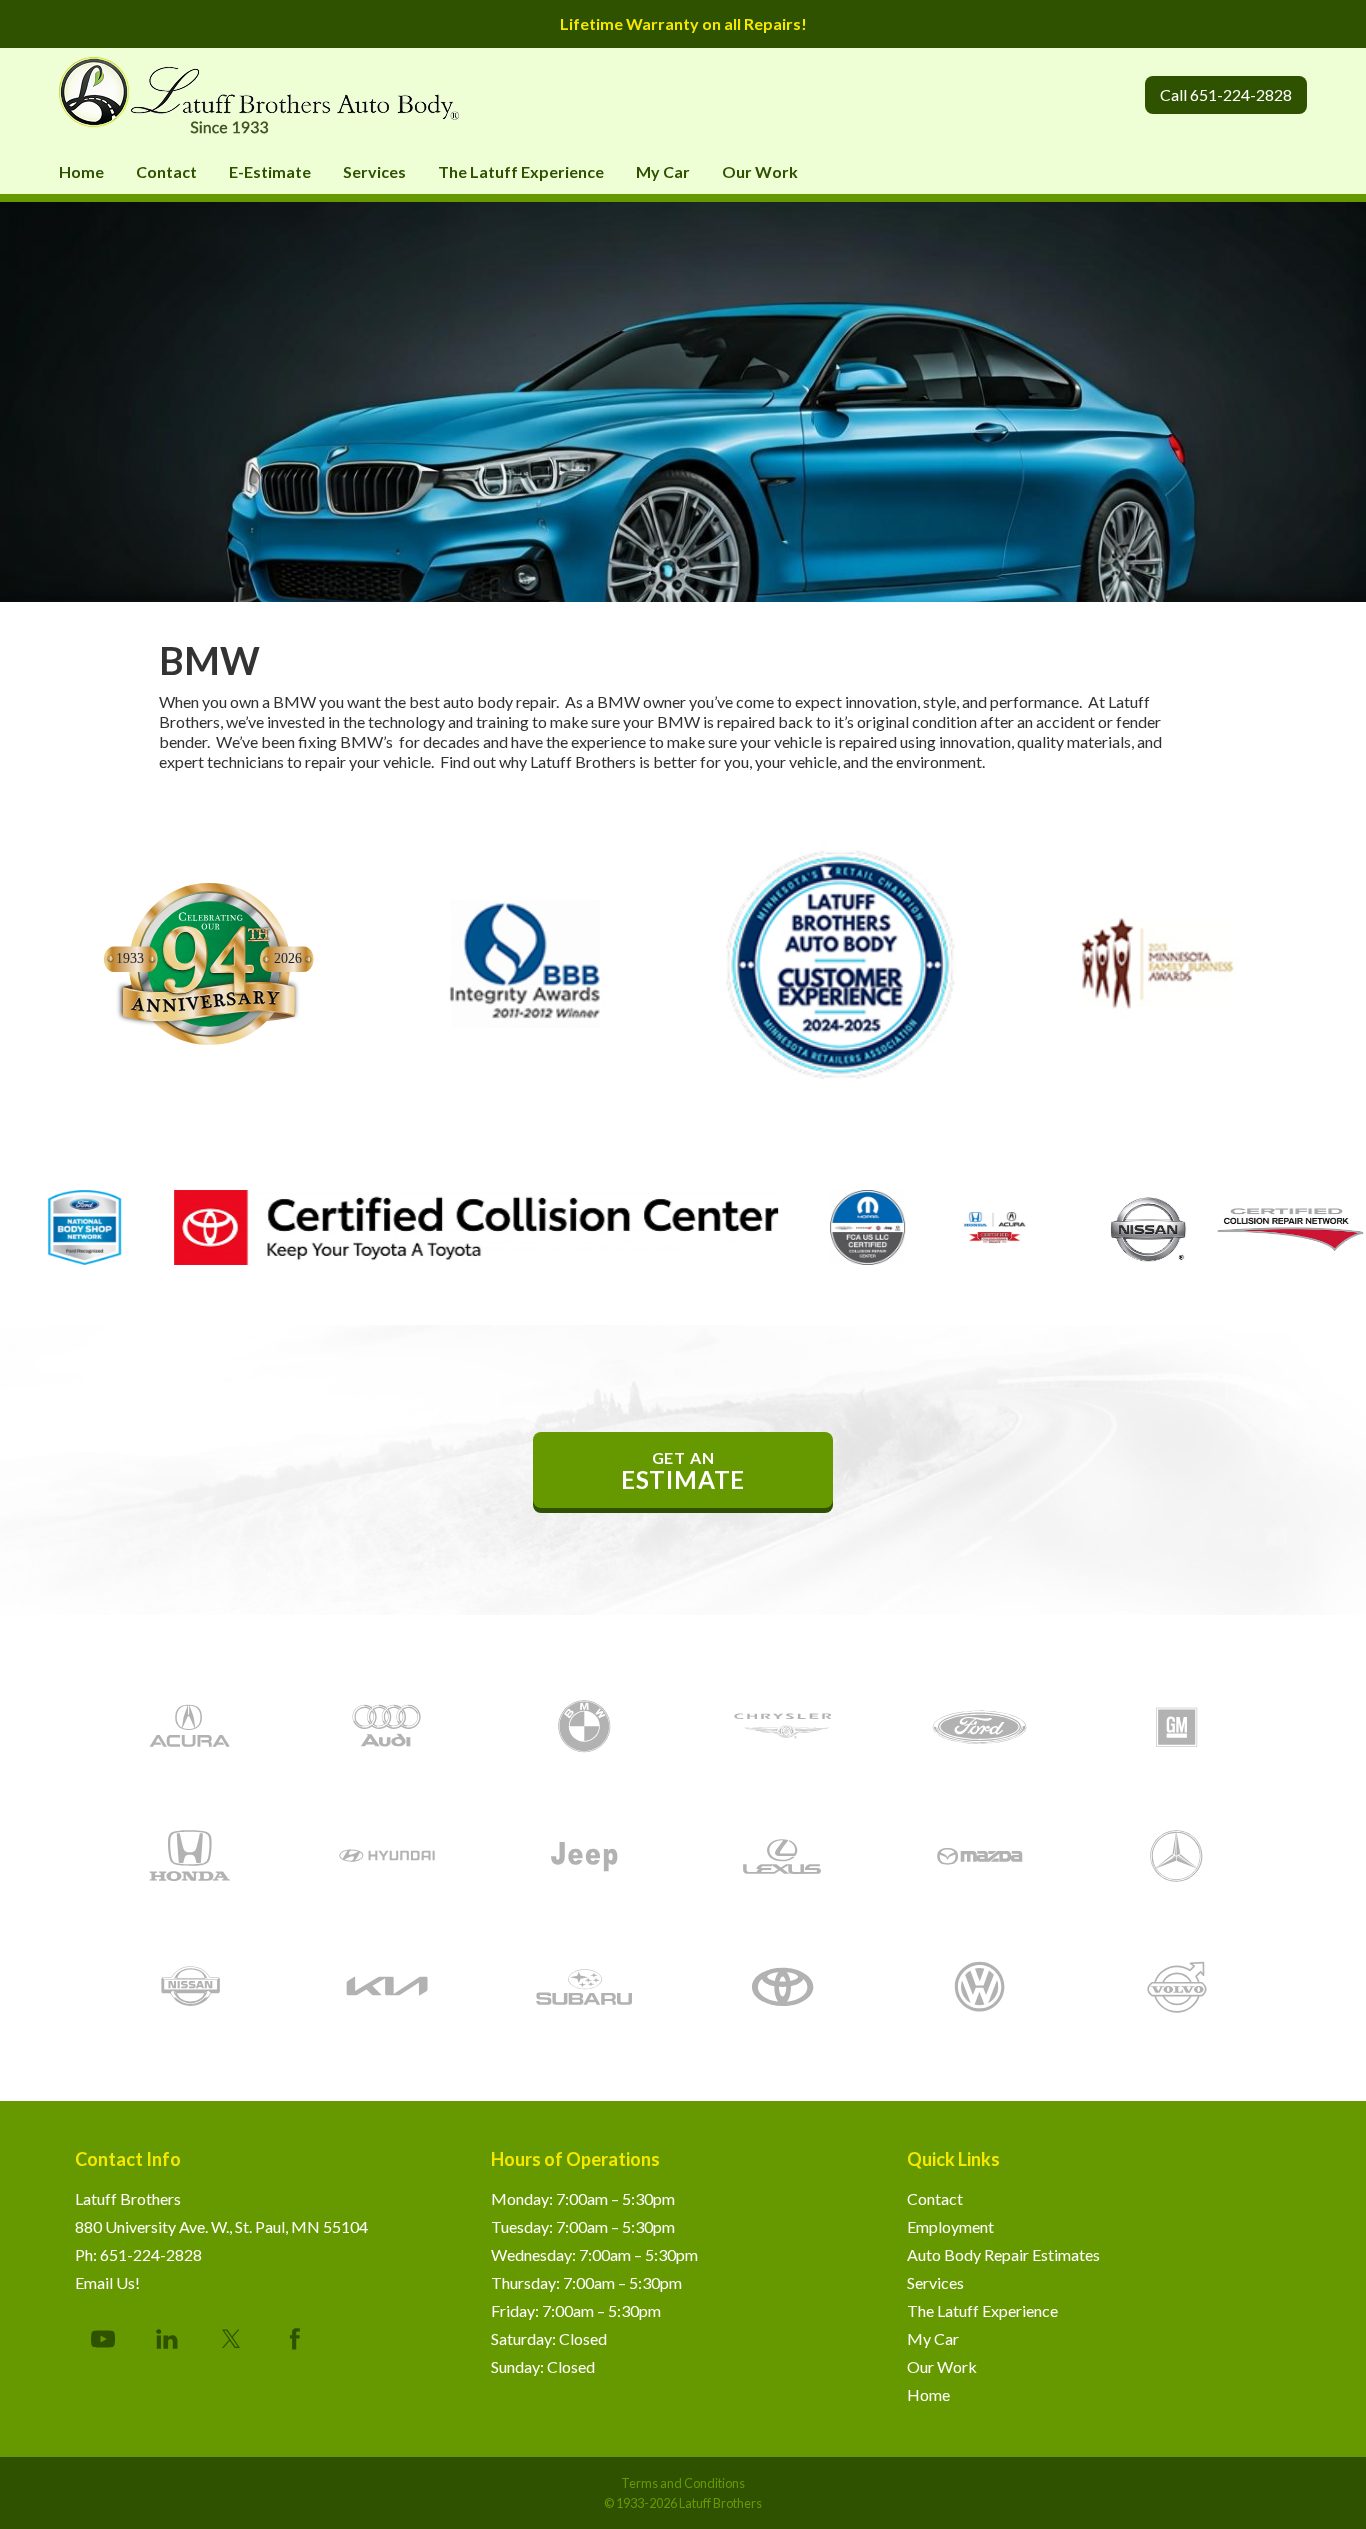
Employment (950, 2226)
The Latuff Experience (521, 171)
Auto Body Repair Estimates (1003, 2254)
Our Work (760, 171)
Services (374, 171)
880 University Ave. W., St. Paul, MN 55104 (221, 2226)
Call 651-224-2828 (1226, 94)
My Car (663, 171)
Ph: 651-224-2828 (138, 2254)
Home (81, 171)
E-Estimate (270, 171)
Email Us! (107, 2282)
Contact (166, 171)
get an (683, 1471)
